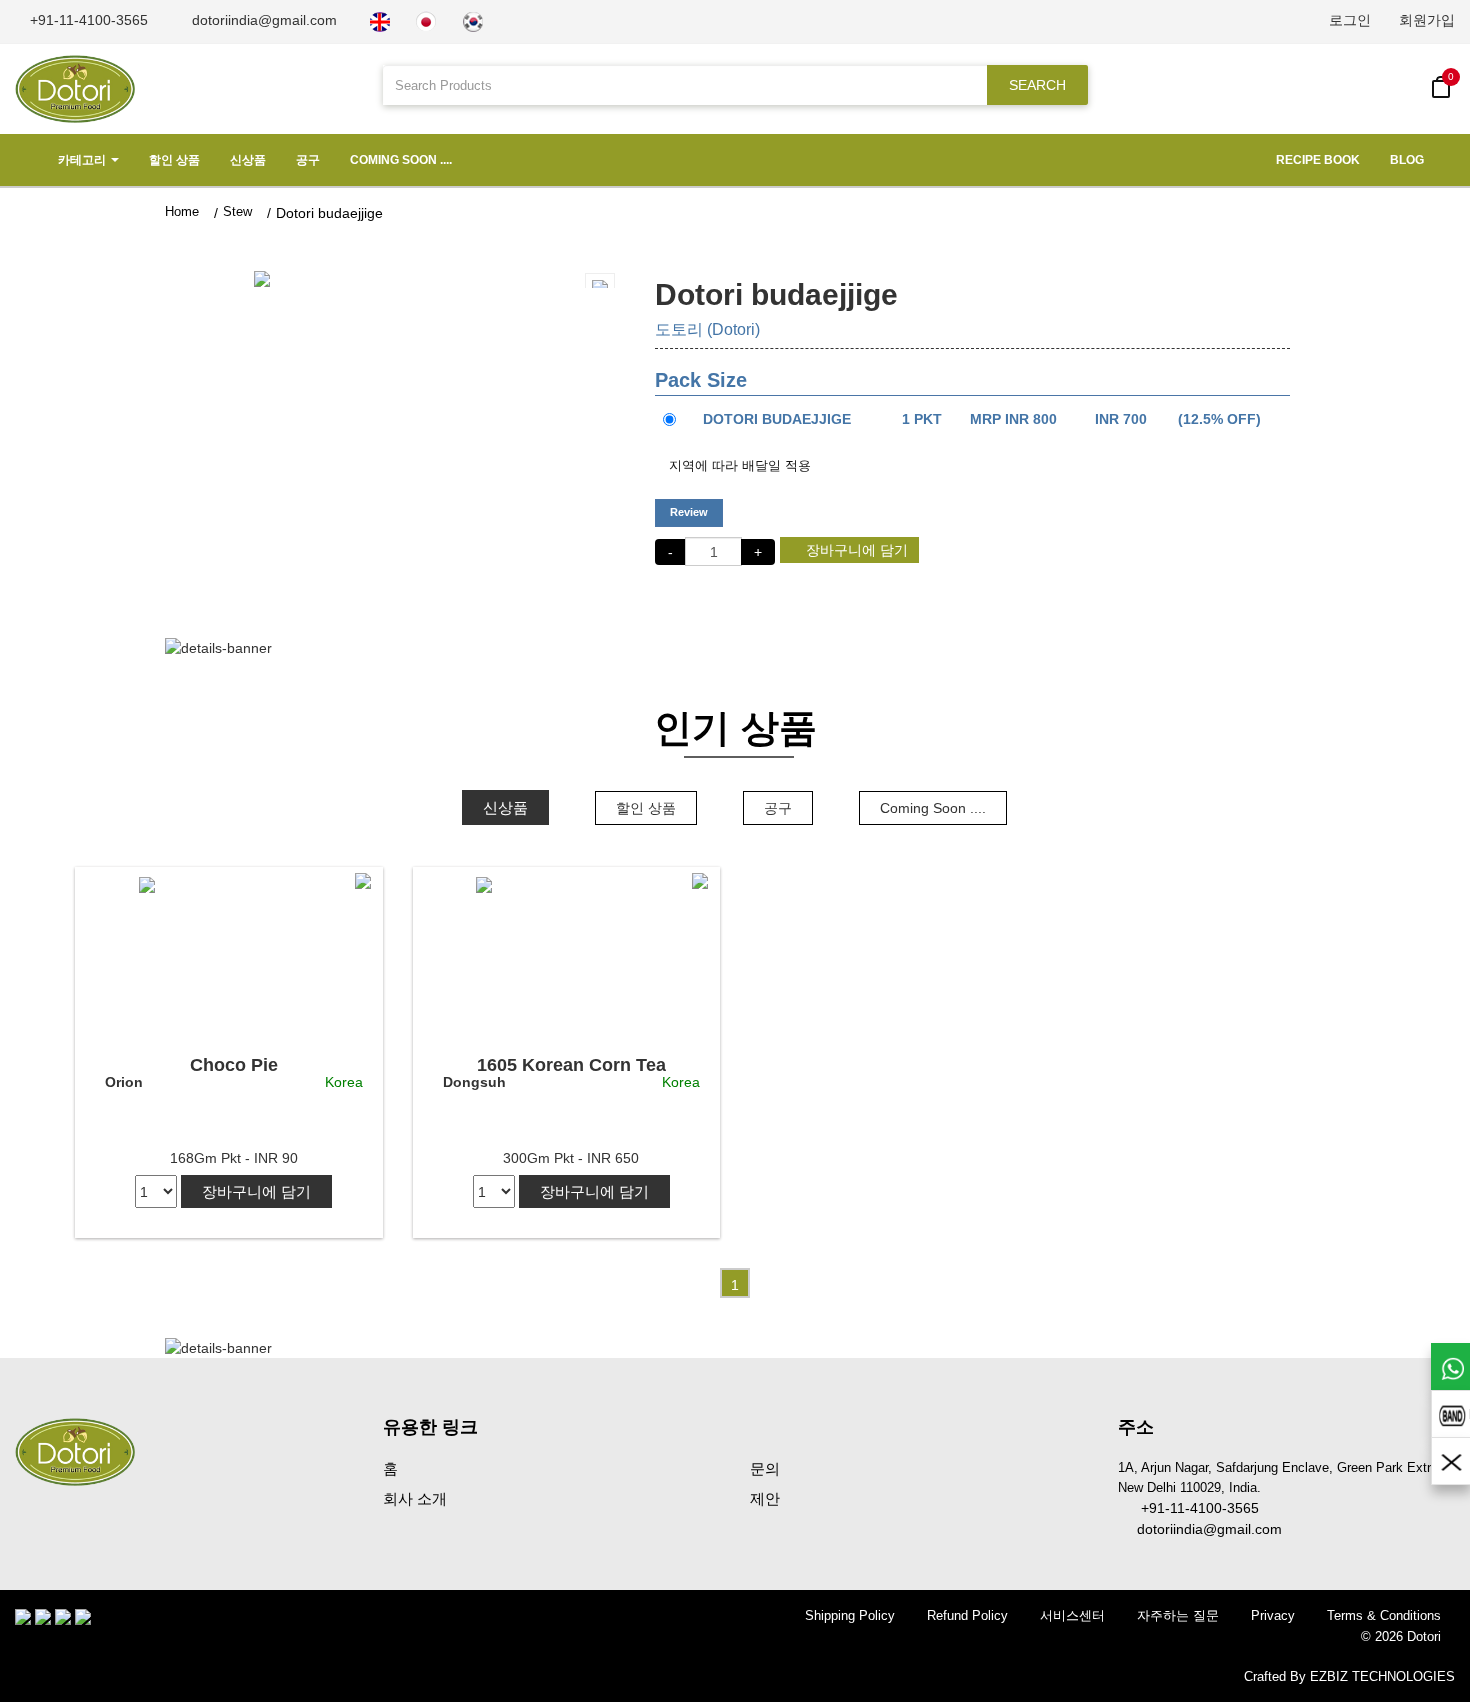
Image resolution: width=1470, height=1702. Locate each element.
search (1037, 85)
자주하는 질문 (1178, 1615)
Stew (237, 211)
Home (182, 211)
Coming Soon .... (401, 160)
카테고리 (82, 160)
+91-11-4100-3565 (87, 20)
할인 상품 (174, 160)
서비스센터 (1072, 1615)
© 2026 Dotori (1401, 1636)
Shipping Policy (850, 1615)
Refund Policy (967, 1615)
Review (689, 512)
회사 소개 (415, 1498)
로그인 (1350, 20)
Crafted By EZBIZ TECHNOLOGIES (1349, 1676)
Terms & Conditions (1384, 1615)
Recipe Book (1318, 160)
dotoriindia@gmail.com (262, 20)
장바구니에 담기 (855, 550)
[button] (233, 278)
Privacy (1273, 1615)
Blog (1407, 160)
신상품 (248, 160)
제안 (765, 1498)
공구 (308, 160)
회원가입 (1427, 20)
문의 (765, 1468)
